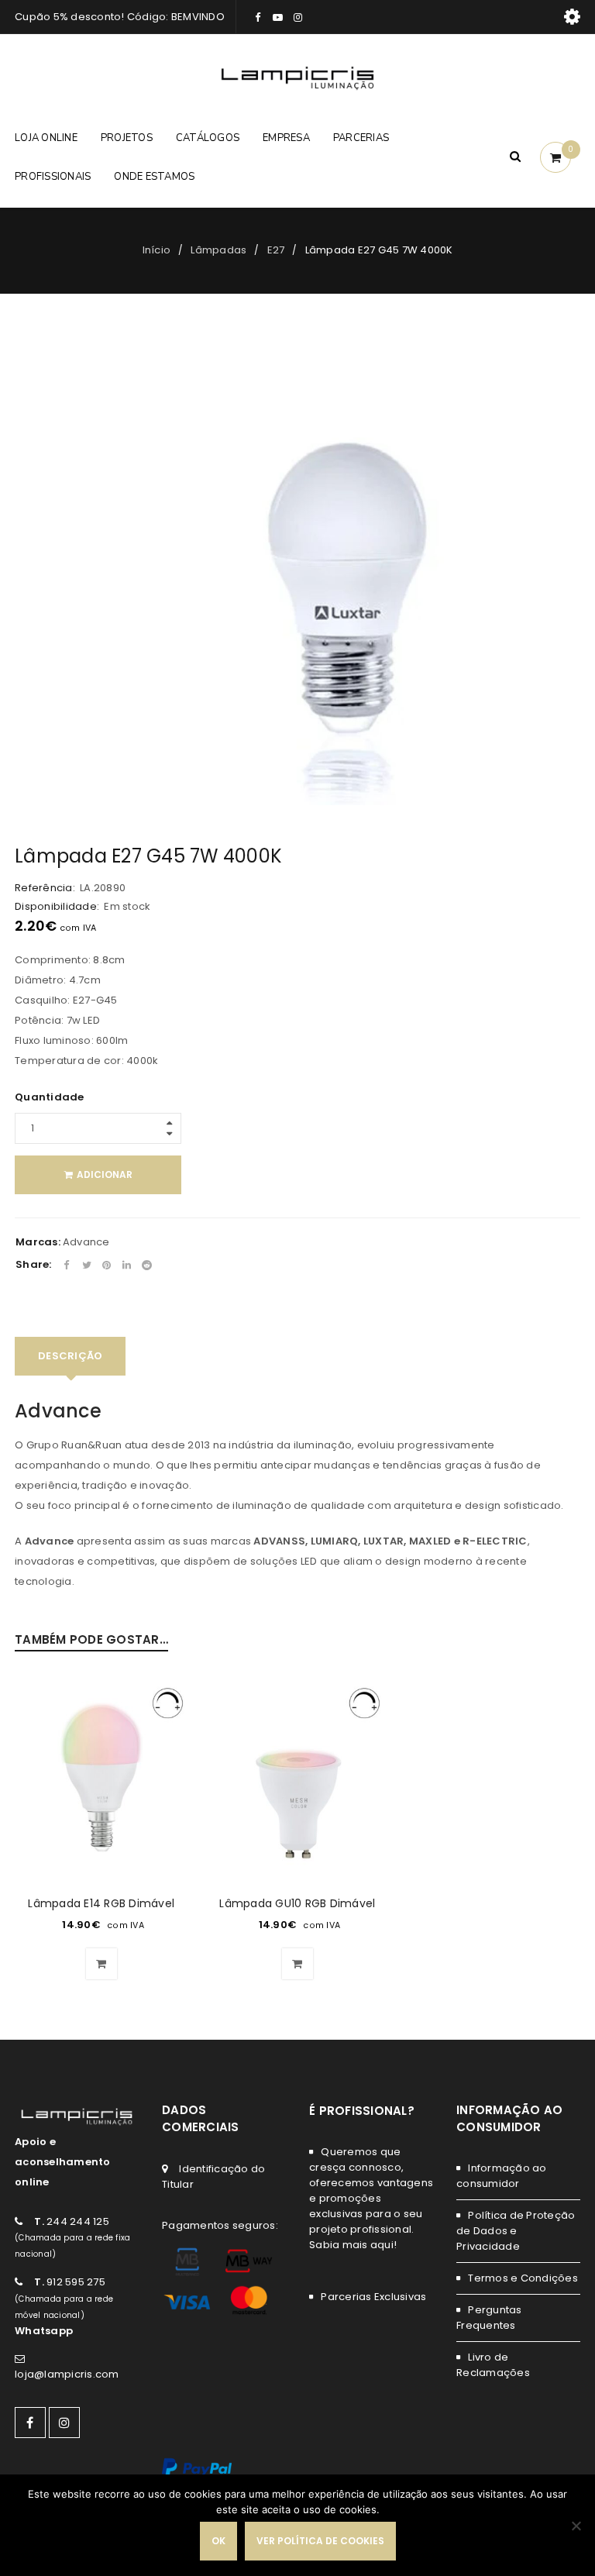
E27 (276, 250)
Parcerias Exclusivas (373, 2297)
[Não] (576, 2526)
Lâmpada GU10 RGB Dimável (297, 1903)
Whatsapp (44, 2331)
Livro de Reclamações (493, 2365)
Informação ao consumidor (502, 2176)
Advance (86, 1242)
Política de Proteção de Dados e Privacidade (516, 2231)
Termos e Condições (523, 2278)
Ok (218, 2541)
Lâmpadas (218, 250)
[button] (101, 1964)
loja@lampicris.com (67, 2374)
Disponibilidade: (57, 907)
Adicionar (105, 1174)
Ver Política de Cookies (320, 2541)
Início (157, 250)
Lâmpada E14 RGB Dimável (101, 1903)
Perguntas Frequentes (489, 2318)
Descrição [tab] (70, 1356)
